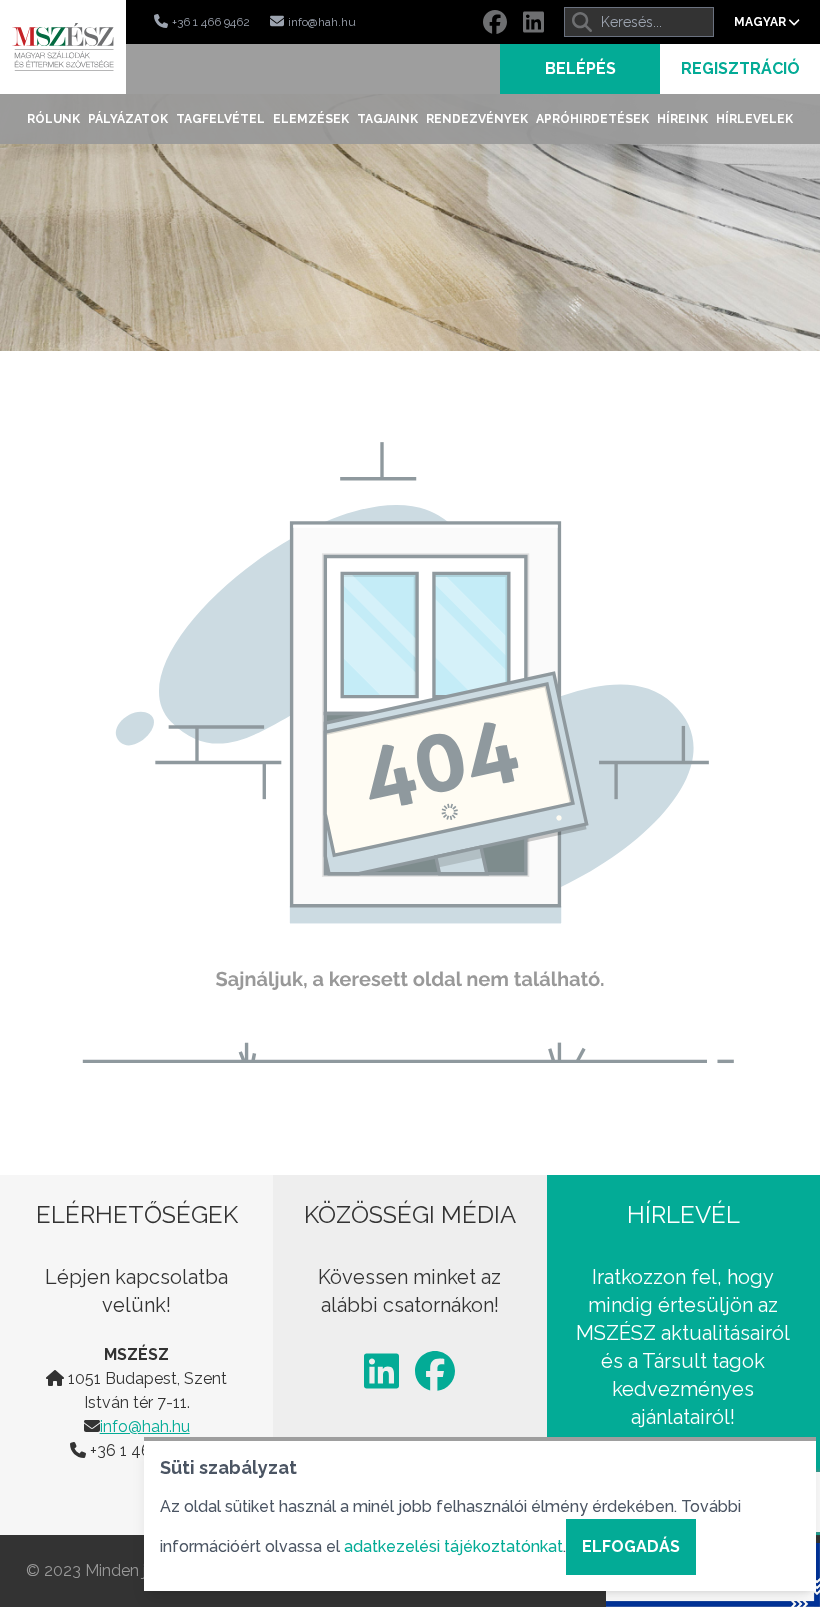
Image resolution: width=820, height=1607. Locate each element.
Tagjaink (387, 119)
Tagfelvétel (220, 119)
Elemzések (311, 119)
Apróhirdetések (592, 119)
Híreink (682, 119)
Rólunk (53, 119)
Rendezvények (477, 119)
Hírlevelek (754, 119)
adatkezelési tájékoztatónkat (453, 1546)
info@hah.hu (145, 1426)
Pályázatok (128, 119)
